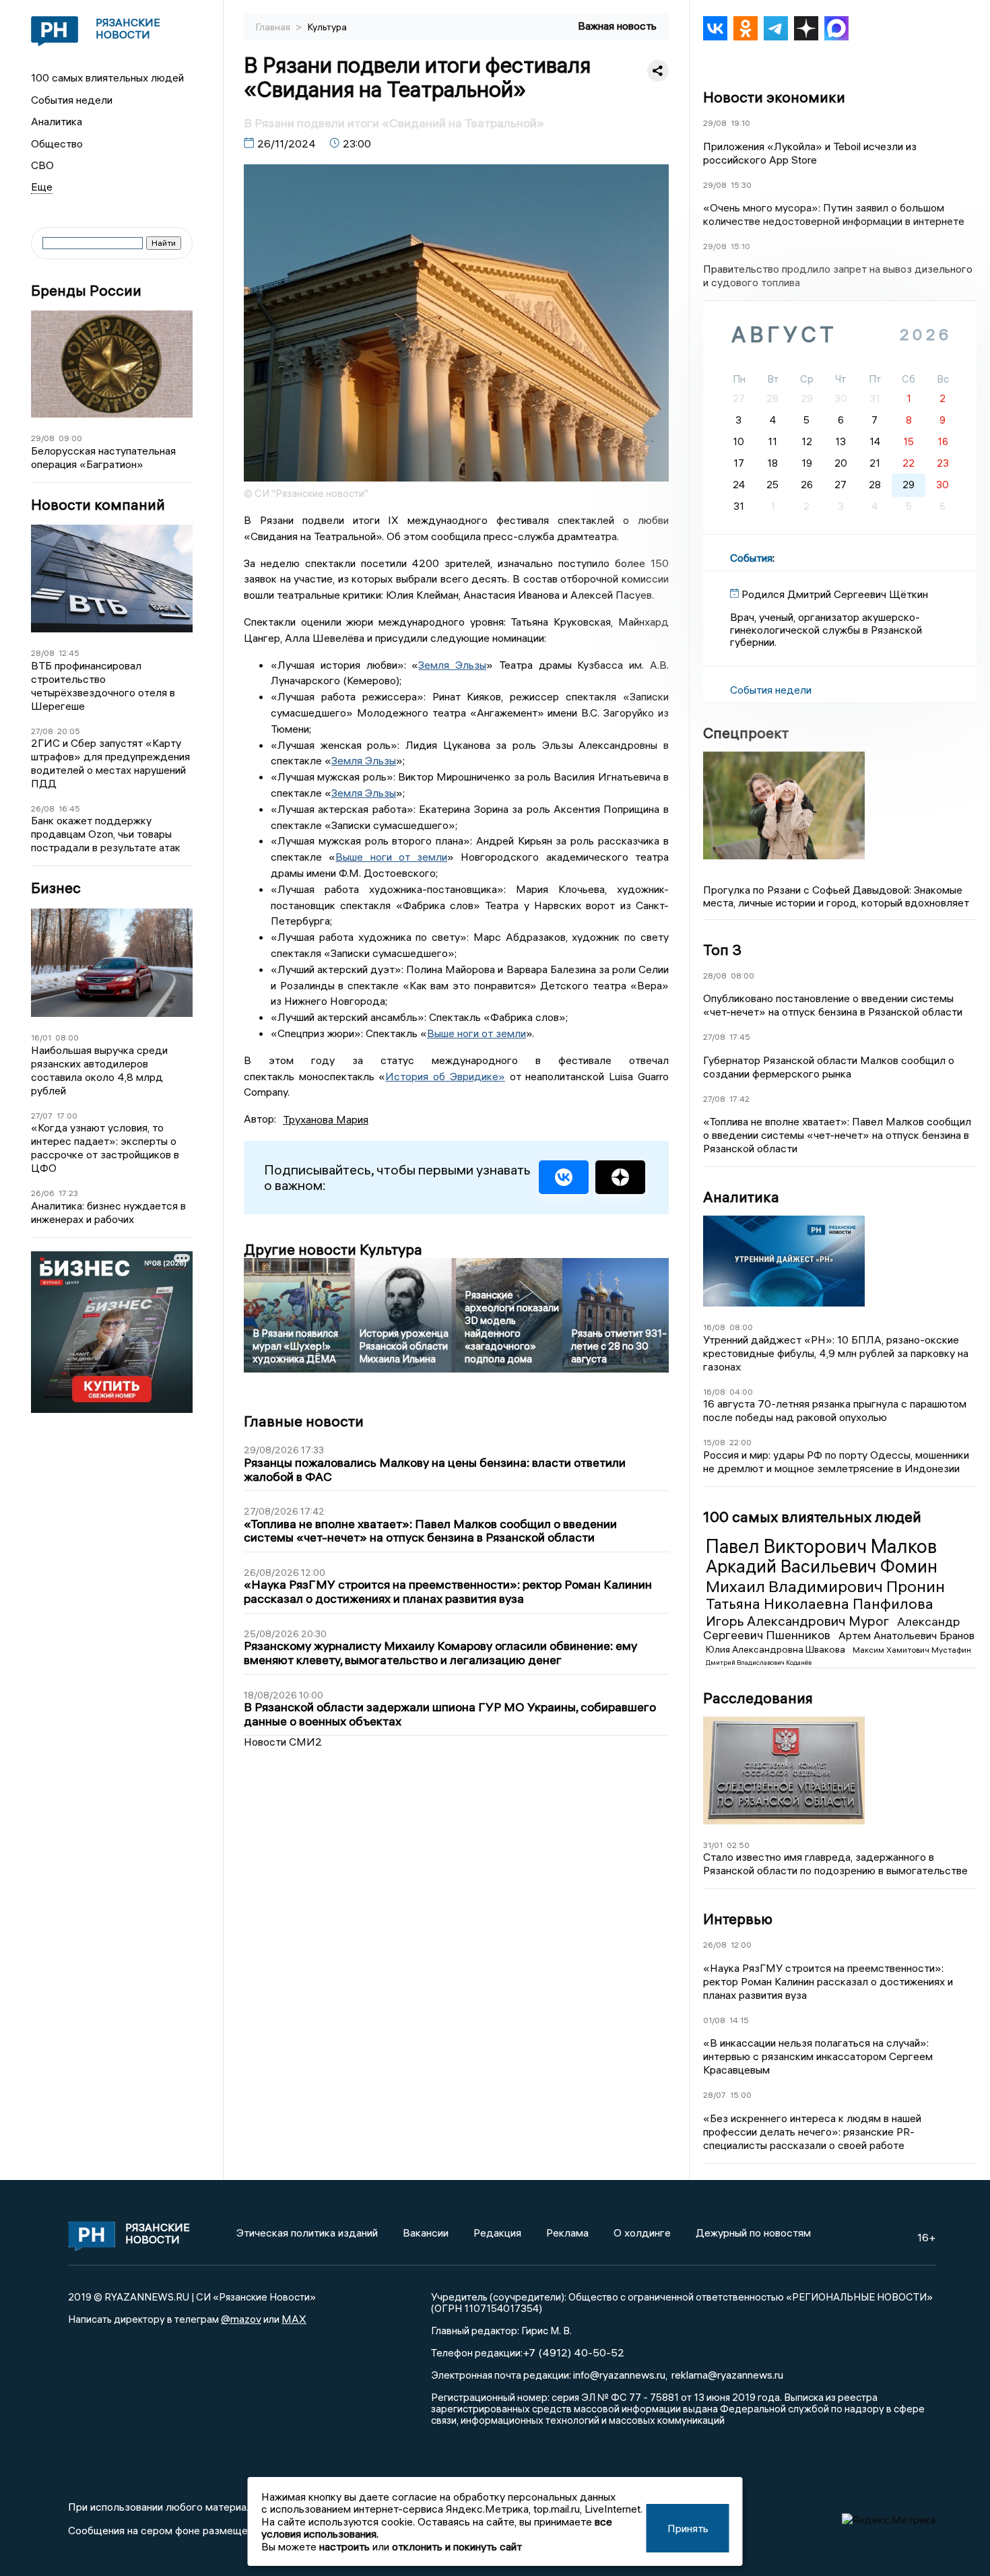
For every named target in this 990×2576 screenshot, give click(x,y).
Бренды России (86, 291)
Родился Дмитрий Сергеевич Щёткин (835, 594)
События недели (72, 100)
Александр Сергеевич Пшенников (831, 1628)
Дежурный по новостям (753, 2233)
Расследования (758, 1698)
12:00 (741, 1945)
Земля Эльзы (452, 665)
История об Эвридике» (445, 1076)
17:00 (67, 1116)
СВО (42, 165)
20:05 (69, 731)
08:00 (67, 1037)
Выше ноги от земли (391, 857)
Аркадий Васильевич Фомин (822, 1566)
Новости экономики (774, 97)
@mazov (241, 2319)
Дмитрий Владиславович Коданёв (759, 1662)
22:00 (740, 1442)
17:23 (68, 1193)
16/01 (41, 1037)
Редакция (497, 2233)
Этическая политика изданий (307, 2233)
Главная (274, 27)
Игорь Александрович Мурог (799, 1621)
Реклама (567, 2233)
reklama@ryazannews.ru (727, 2375)
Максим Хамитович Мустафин (912, 1650)
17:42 (739, 1099)
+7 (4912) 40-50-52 (573, 2352)
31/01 (713, 1845)
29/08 (43, 438)
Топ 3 (722, 950)
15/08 (714, 1442)
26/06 (43, 1193)
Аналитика (57, 121)
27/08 (42, 731)
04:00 (741, 1392)
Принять (688, 2528)
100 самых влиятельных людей (107, 77)
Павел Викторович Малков (821, 1546)
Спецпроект (746, 733)
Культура (327, 27)
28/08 (43, 653)
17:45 (740, 1037)
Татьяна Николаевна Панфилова (820, 1604)
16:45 (69, 808)
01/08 (714, 2020)
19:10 (740, 123)
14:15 (739, 2020)
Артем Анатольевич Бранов (906, 1635)
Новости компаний (98, 505)
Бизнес (56, 888)
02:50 (738, 1845)
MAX (294, 2319)
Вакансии (426, 2233)
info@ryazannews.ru (619, 2375)
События (751, 558)
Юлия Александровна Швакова (777, 1649)
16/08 (714, 1327)
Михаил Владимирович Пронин (825, 1586)
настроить (344, 2546)
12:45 (69, 653)
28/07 (715, 2095)
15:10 (740, 246)
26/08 (43, 808)
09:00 (70, 438)
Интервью (738, 1919)
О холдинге (642, 2233)
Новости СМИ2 (283, 1742)
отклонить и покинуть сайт (457, 2546)
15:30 (741, 185)
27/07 (42, 1116)
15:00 (741, 2095)
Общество (57, 143)
